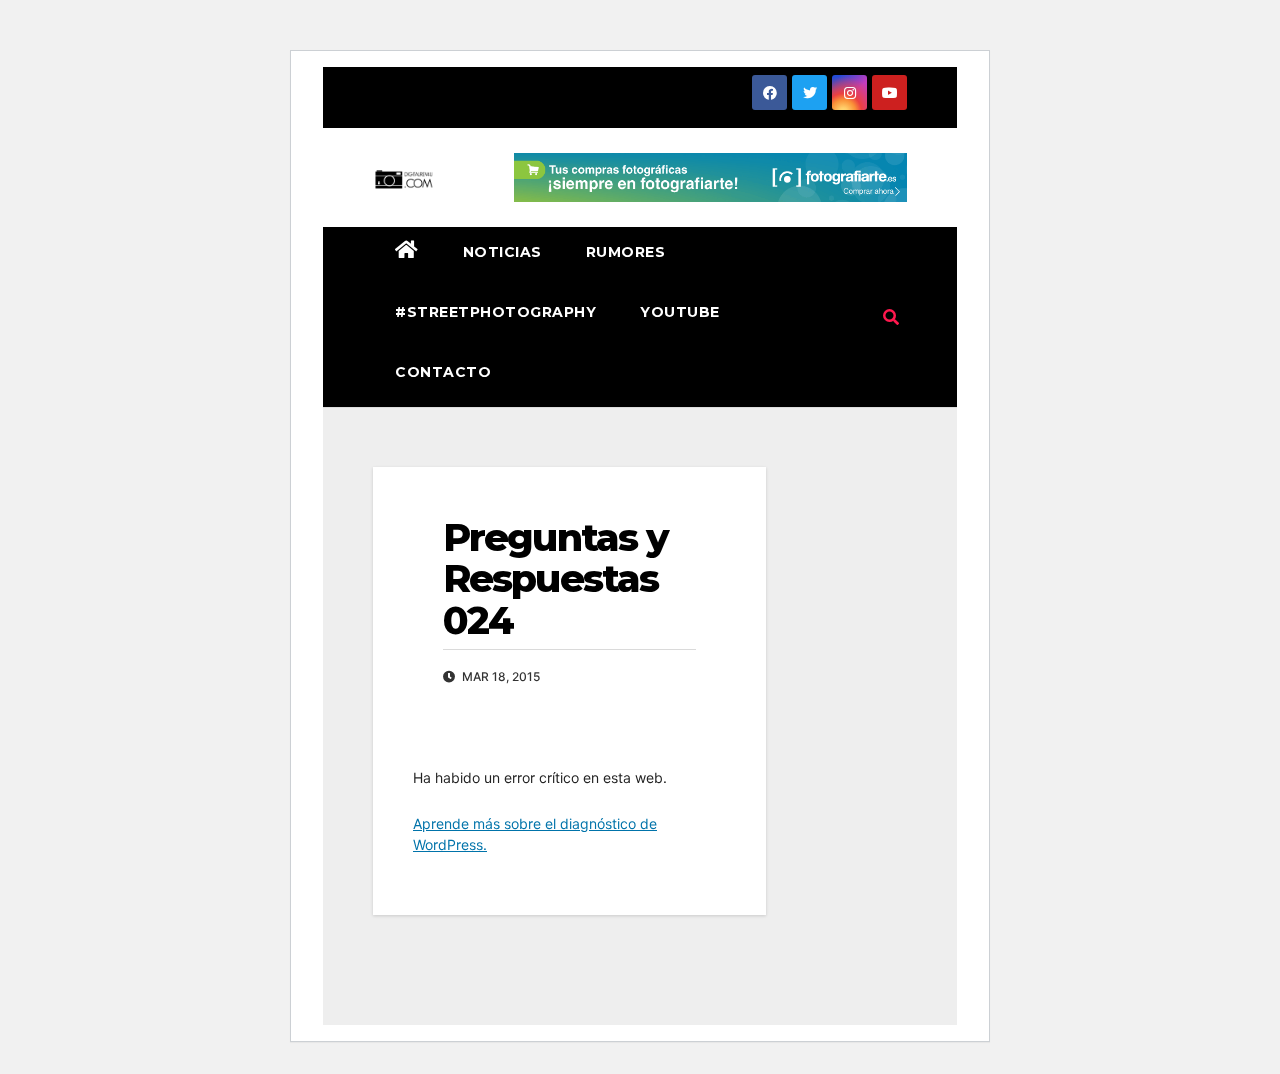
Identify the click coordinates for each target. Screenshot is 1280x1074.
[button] (891, 317)
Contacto (443, 372)
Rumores (626, 252)
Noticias (502, 252)
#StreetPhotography (495, 312)
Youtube (680, 312)
